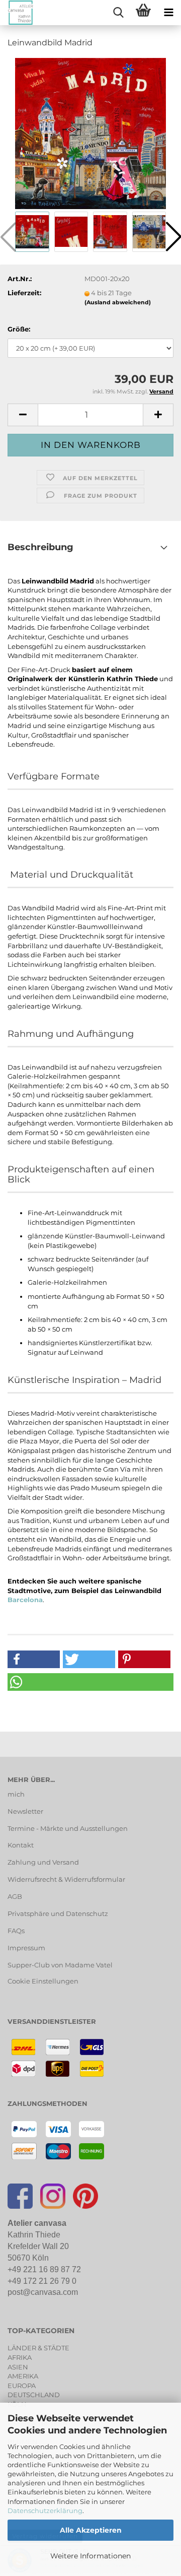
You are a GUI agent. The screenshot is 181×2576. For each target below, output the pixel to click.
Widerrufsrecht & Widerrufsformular (66, 1879)
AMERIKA (23, 2376)
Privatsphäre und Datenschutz (58, 1913)
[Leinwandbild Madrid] (90, 133)
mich (16, 1794)
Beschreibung (40, 547)
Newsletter (25, 1811)
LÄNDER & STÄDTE (38, 2348)
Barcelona (25, 1600)
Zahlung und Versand (43, 1862)
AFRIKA (20, 2357)
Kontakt (21, 1845)
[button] (23, 415)
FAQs (16, 1931)
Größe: (19, 329)
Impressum (26, 1948)
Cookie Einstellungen (43, 1981)
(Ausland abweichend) (118, 302)
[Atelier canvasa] (17, 13)
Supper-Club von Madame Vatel (60, 1965)
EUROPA (22, 2386)
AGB (15, 1896)
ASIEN (18, 2367)
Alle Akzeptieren (91, 2530)
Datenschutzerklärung (45, 2511)
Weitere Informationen (90, 2556)
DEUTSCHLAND (34, 2395)
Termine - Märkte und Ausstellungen (68, 1828)
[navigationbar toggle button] (168, 13)
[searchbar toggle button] (118, 13)
